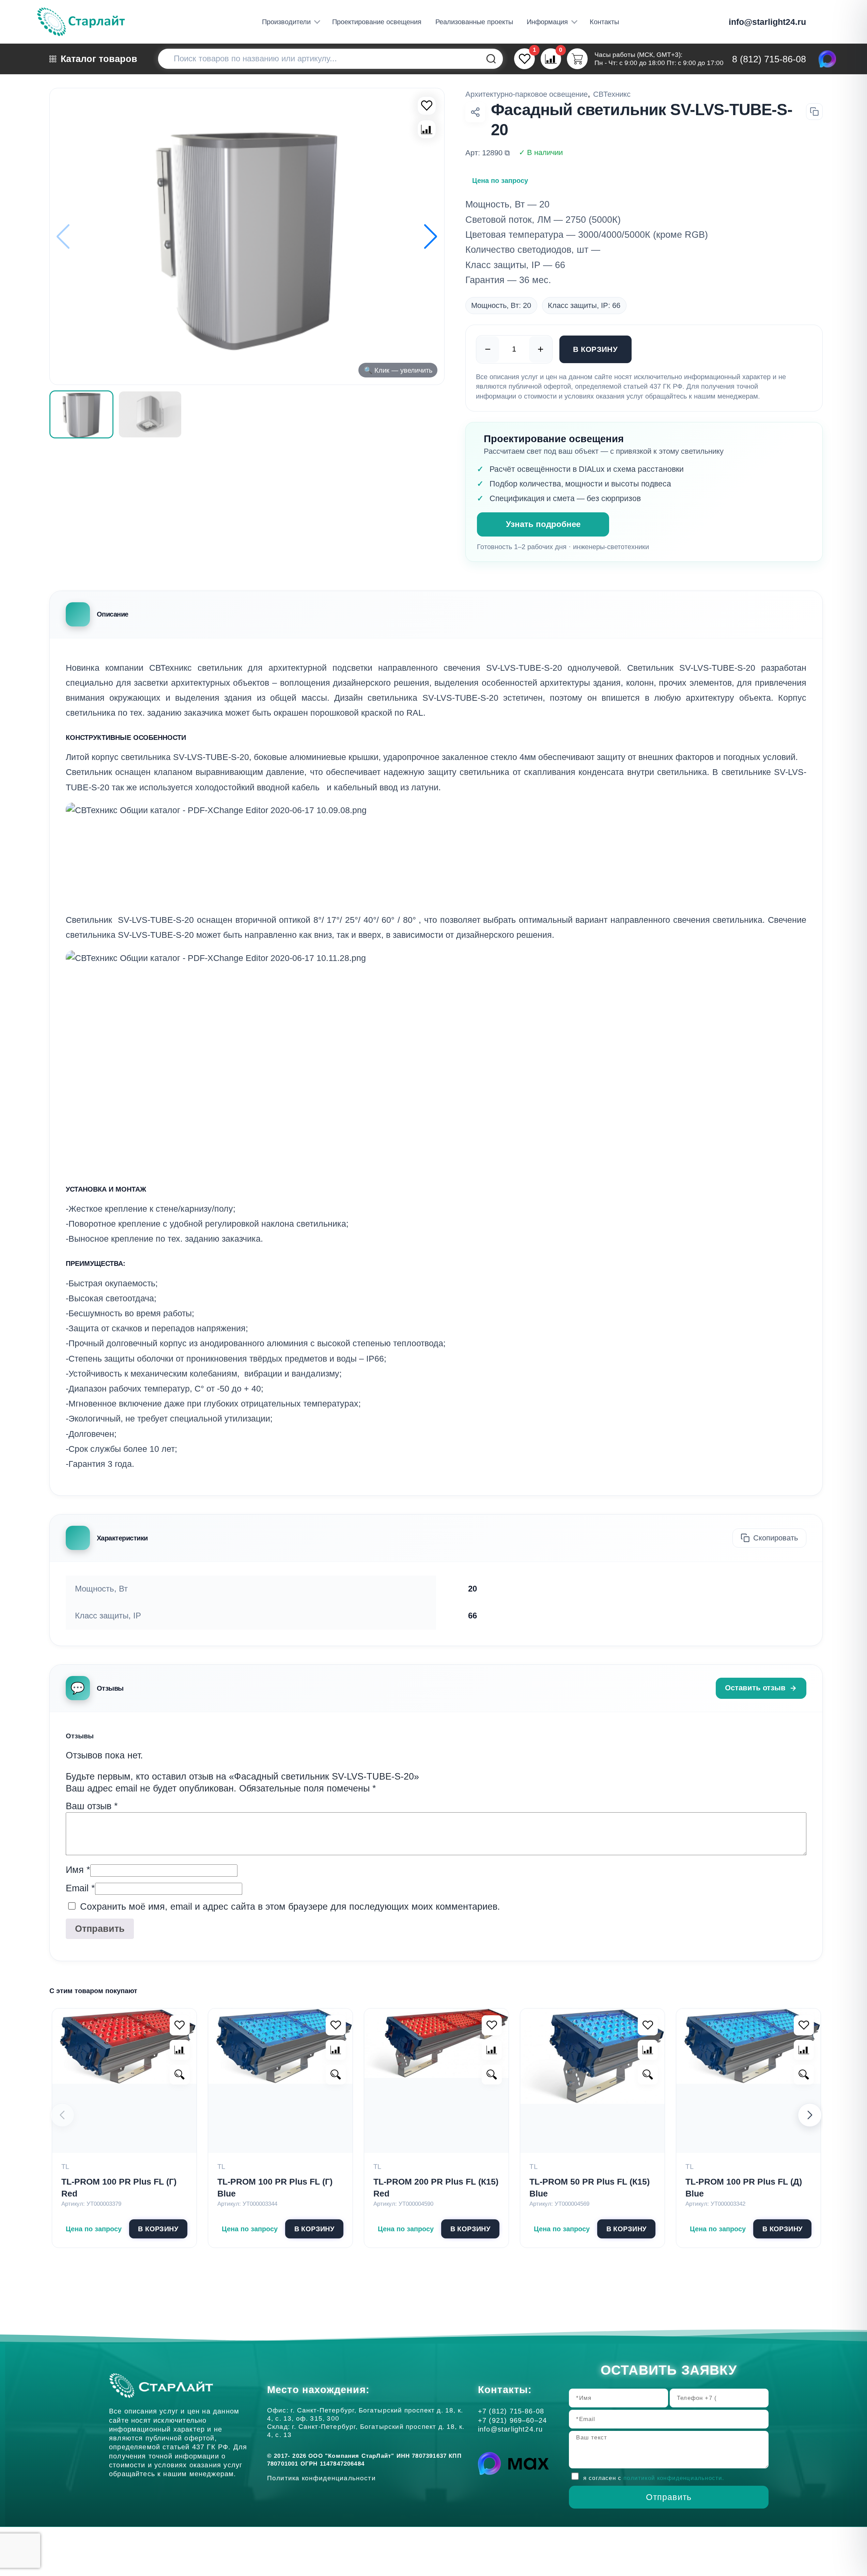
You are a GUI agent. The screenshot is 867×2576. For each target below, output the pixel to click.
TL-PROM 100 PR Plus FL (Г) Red (119, 2187)
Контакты (604, 22)
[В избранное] (427, 106)
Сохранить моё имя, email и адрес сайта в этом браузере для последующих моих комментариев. (290, 1907)
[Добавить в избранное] (180, 2025)
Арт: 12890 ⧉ (488, 153)
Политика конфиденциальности (323, 2478)
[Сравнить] (427, 129)
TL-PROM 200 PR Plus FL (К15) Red (436, 2187)
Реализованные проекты (474, 22)
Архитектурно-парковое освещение (527, 94)
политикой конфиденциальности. (674, 2478)
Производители (286, 22)
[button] (431, 236)
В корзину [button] (158, 2229)
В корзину (595, 349)
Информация (547, 22)
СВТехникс (612, 94)
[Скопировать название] (814, 112)
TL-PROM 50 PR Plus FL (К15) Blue (590, 2187)
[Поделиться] (475, 112)
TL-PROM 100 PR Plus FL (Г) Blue (275, 2187)
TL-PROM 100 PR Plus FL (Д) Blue (744, 2187)
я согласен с (654, 2478)
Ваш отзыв (92, 1806)
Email (80, 1888)
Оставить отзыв (755, 1688)
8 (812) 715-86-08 (769, 59)
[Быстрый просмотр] (180, 2075)
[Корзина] (577, 59)
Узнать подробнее (543, 524)
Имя (78, 1870)
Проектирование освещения (377, 22)
